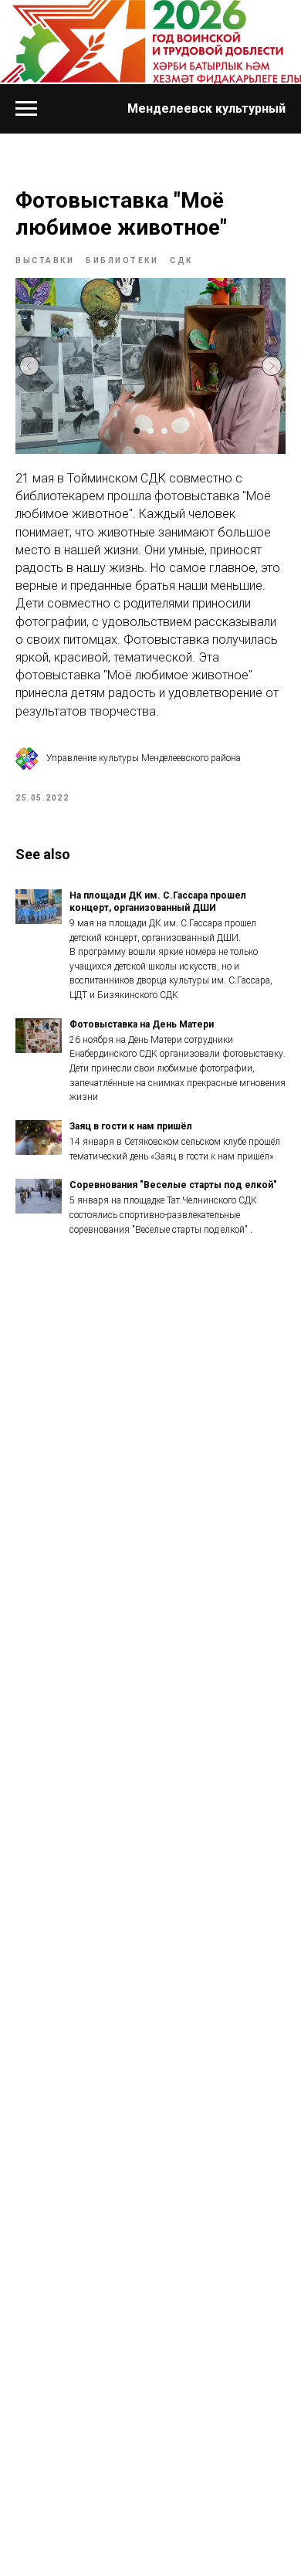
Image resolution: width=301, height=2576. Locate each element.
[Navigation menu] (26, 109)
